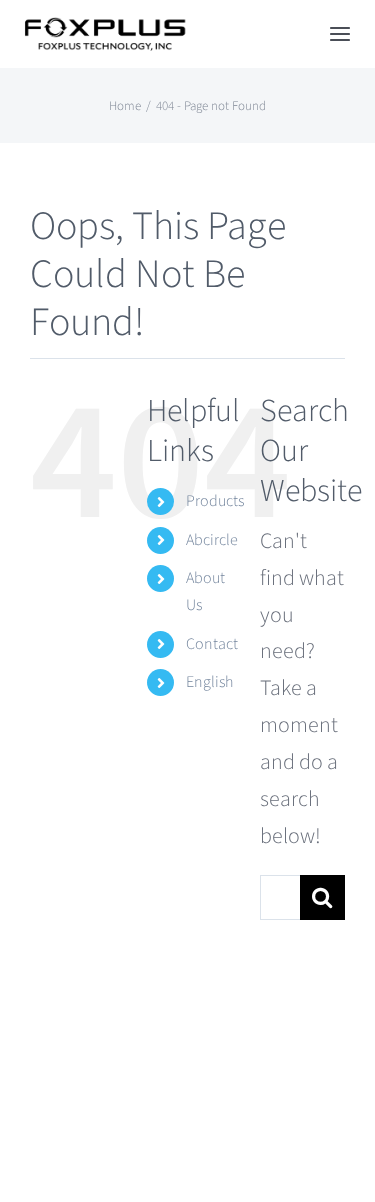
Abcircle (212, 540)
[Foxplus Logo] (104, 28)
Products (215, 501)
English (209, 682)
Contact (212, 644)
